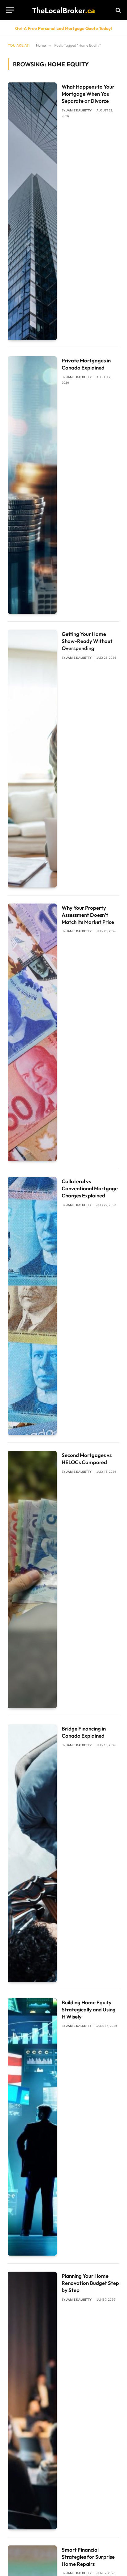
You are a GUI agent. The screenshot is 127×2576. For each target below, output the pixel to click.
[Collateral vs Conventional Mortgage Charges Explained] (32, 1306)
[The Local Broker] (63, 10)
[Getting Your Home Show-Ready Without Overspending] (32, 759)
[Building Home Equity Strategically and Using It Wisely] (32, 2127)
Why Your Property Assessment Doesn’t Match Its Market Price (88, 915)
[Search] (118, 10)
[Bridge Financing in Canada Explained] (32, 1853)
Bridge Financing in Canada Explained (84, 1732)
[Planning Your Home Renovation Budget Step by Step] (32, 2401)
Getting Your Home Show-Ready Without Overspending (87, 641)
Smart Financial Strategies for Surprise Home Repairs (88, 2557)
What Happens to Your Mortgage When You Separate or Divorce (88, 94)
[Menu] (10, 10)
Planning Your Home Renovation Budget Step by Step (90, 2283)
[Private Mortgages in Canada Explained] (32, 485)
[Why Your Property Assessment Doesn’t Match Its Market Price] (32, 1032)
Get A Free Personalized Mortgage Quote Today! (63, 28)
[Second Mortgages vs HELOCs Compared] (32, 1580)
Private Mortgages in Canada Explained (86, 364)
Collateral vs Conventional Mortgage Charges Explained (90, 1188)
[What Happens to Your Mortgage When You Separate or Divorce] (32, 211)
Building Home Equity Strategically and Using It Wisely (89, 2009)
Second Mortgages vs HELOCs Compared (87, 1459)
